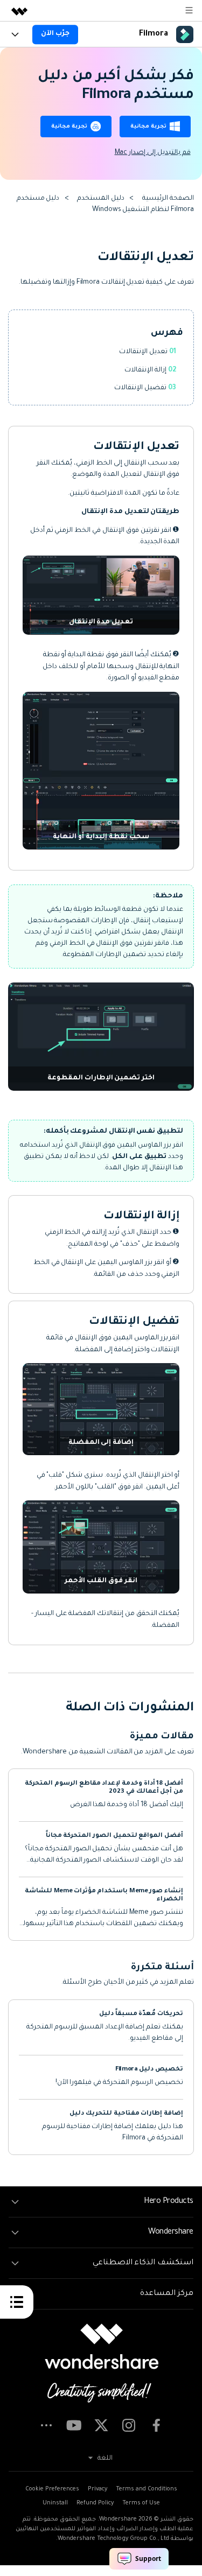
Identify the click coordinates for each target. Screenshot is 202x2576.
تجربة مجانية (148, 127)
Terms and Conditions (147, 2489)
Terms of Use (141, 2503)
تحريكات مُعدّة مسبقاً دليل (141, 2014)
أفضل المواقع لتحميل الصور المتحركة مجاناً (114, 1836)
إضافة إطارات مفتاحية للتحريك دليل (126, 2114)
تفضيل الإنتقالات (141, 388)
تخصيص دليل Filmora (149, 2070)
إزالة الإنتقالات (146, 370)
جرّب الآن (55, 34)
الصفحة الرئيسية (168, 199)
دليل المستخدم (101, 199)
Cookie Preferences (52, 2489)
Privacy (97, 2489)
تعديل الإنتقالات (144, 352)
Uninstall (55, 2503)
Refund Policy (95, 2503)
